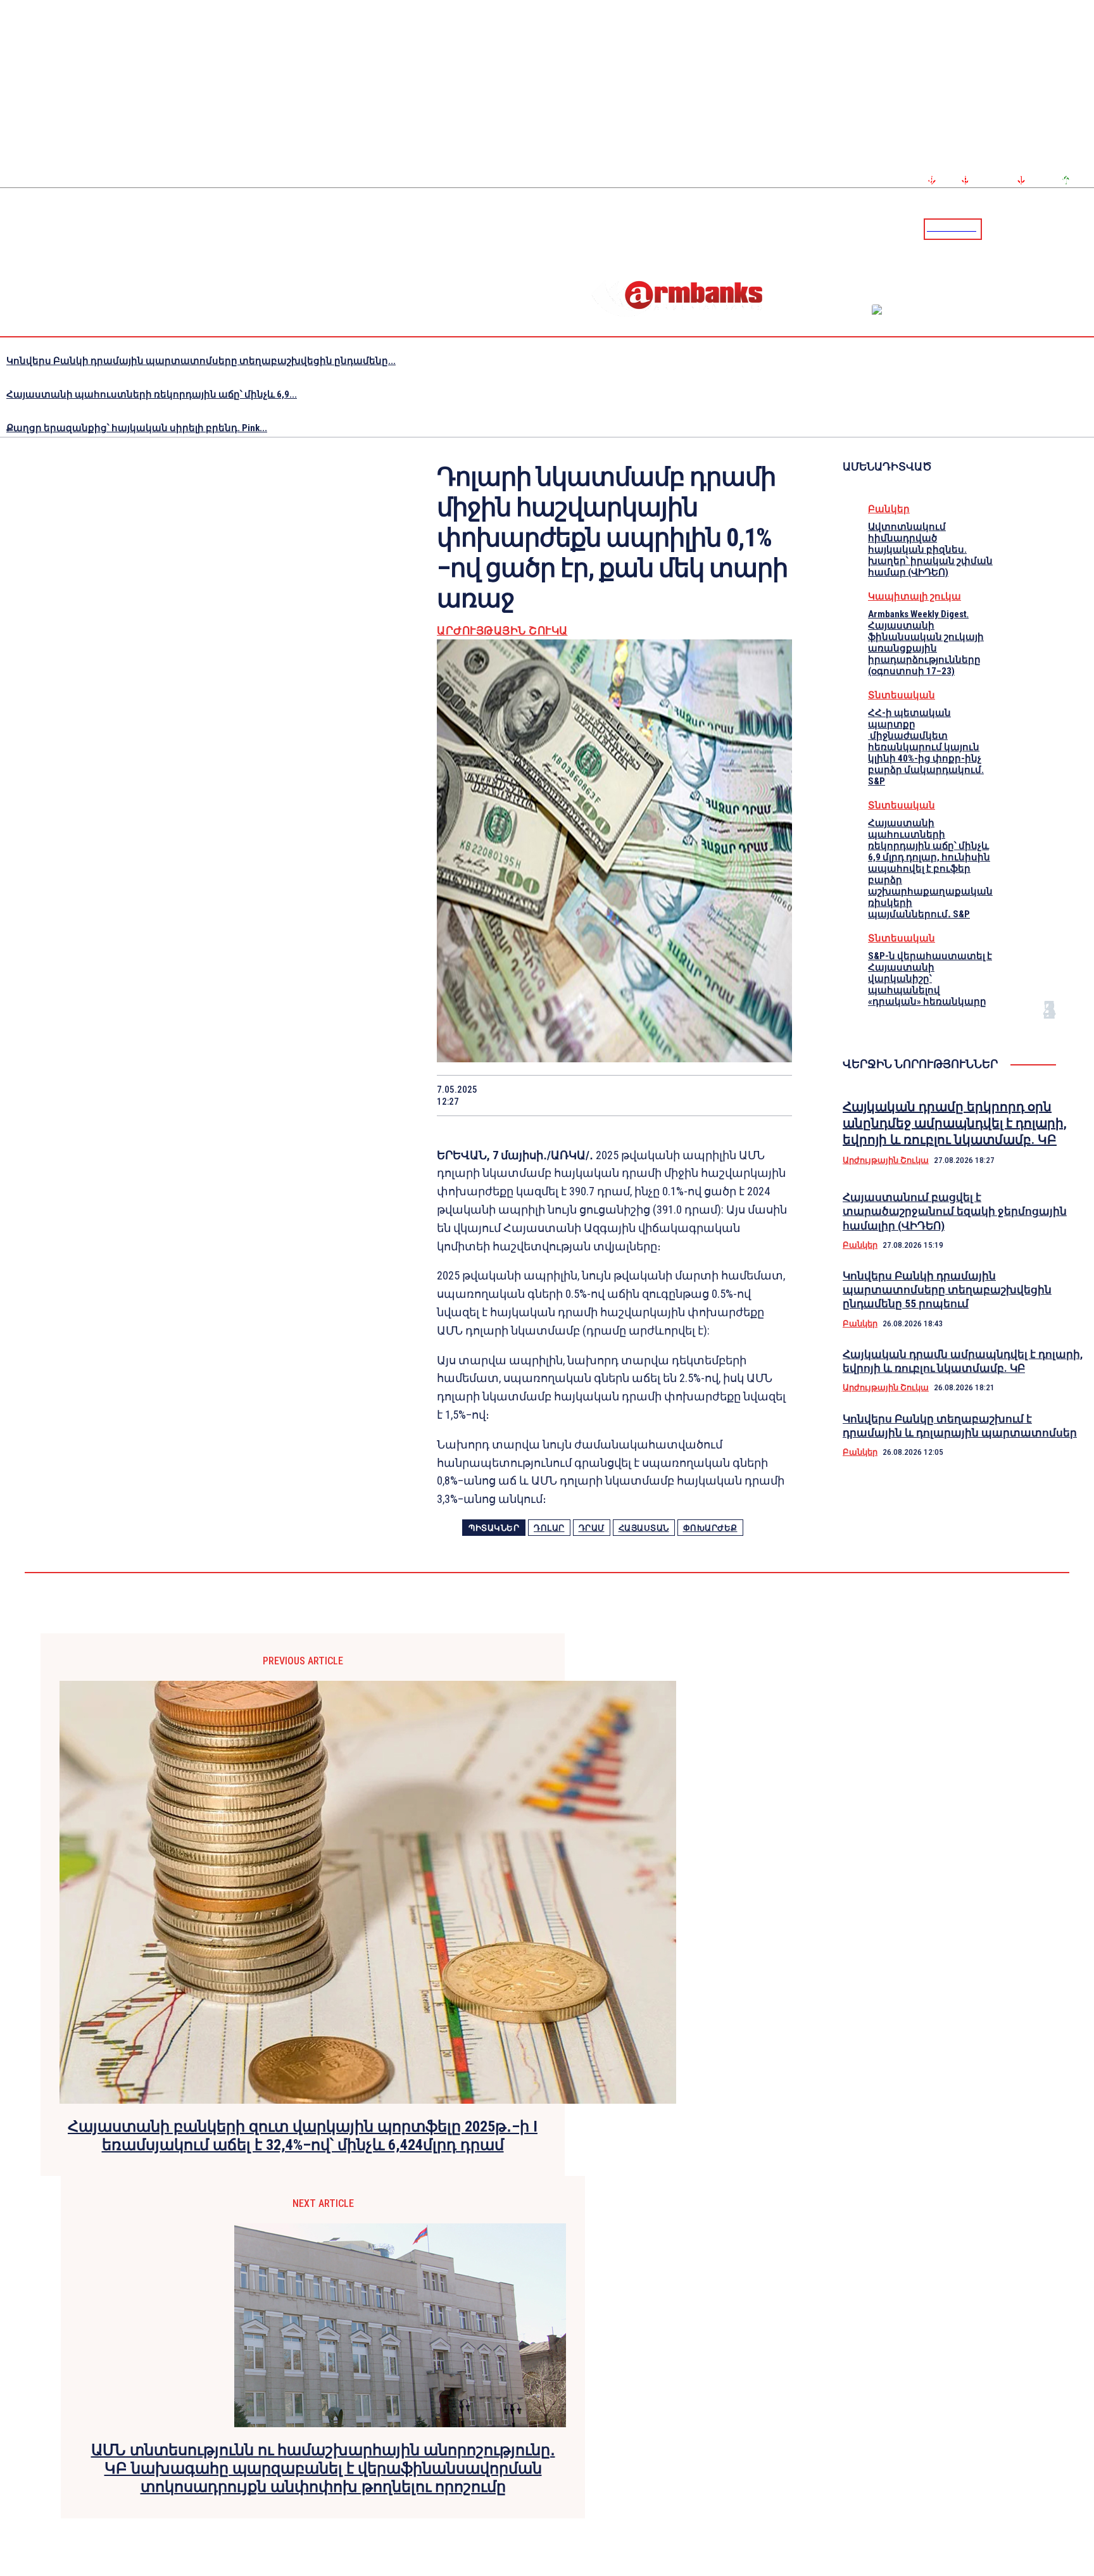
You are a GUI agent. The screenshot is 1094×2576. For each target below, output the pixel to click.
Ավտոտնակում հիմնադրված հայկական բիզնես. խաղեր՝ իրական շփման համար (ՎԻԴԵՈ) (930, 550)
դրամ (592, 1528)
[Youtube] (1071, 229)
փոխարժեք (710, 1528)
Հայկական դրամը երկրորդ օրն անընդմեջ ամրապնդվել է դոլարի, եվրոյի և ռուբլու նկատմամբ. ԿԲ (955, 1123)
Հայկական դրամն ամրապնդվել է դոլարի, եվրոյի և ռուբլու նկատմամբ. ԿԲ (963, 1361)
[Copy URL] (724, 1095)
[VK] (679, 1095)
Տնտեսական (902, 695)
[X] (544, 1095)
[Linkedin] (1086, 229)
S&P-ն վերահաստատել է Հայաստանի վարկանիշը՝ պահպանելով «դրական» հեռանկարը (930, 979)
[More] (770, 1095)
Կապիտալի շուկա (915, 596)
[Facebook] (1040, 229)
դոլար (549, 1528)
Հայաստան (644, 1528)
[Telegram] (1055, 229)
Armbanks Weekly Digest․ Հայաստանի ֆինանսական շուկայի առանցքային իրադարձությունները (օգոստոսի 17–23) (926, 643)
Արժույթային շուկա (502, 631)
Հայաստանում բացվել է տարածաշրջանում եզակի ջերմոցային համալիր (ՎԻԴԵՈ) (955, 1211)
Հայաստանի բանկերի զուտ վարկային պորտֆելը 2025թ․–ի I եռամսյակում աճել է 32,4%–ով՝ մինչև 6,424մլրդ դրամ (303, 2136)
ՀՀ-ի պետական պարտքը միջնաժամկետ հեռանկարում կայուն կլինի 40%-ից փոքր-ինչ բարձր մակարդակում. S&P (926, 747)
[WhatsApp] (589, 1095)
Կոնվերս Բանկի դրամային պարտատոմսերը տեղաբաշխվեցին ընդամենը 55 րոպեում (947, 1290)
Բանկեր (889, 509)
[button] (995, 228)
